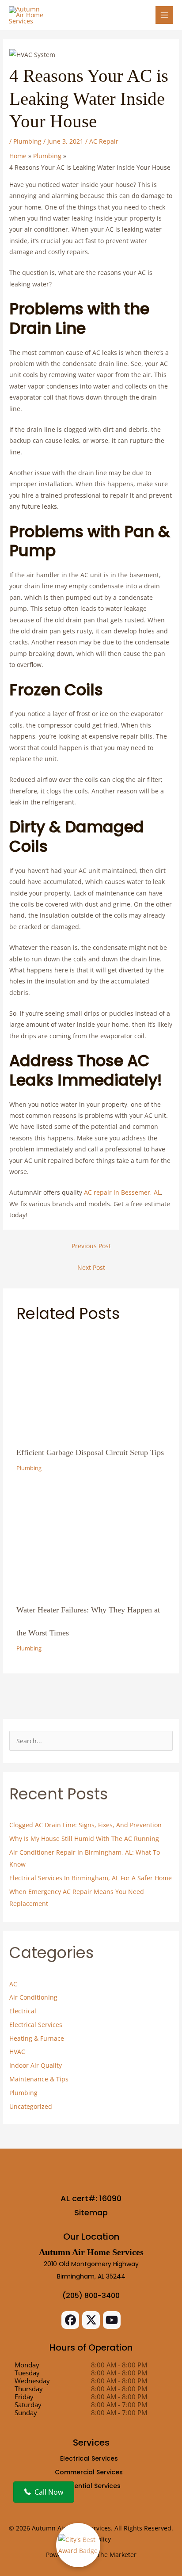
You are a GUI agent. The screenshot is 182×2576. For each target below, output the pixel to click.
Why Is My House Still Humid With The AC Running (84, 1839)
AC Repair (104, 141)
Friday (24, 2397)
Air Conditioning (33, 1997)
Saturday (28, 2405)
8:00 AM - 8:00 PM (119, 2365)
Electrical (23, 2011)
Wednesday (32, 2381)
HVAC (17, 2052)
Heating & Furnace (37, 2038)
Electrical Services (36, 2025)
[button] (70, 2320)
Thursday (29, 2389)
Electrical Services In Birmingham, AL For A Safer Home (91, 1878)
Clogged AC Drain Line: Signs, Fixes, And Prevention (85, 1825)
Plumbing (27, 141)
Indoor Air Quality (36, 2065)
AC (13, 1984)
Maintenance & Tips (39, 2079)
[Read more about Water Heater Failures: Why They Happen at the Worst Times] (91, 1538)
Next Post (91, 1267)
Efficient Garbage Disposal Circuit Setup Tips (90, 1452)
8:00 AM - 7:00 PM (119, 2405)
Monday (27, 2365)
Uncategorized (31, 2106)
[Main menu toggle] (165, 15)
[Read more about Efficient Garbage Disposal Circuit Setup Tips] (91, 1381)
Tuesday (27, 2373)
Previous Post (91, 1246)
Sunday (26, 2412)
